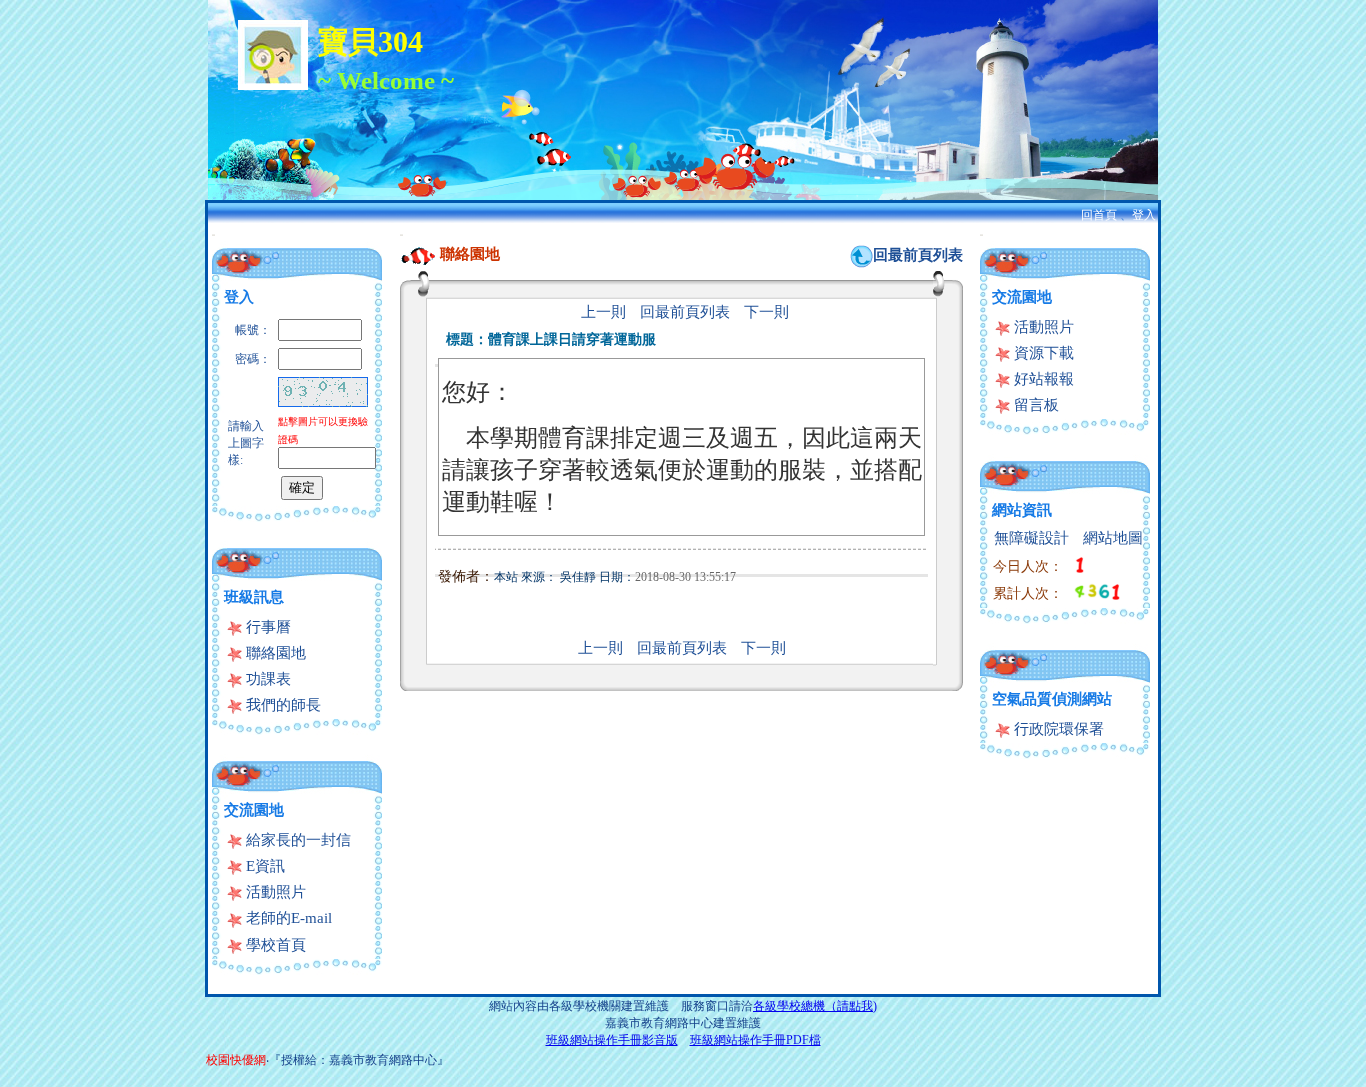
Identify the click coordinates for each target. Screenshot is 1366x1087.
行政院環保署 (1057, 729)
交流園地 (254, 810)
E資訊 (263, 866)
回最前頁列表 (918, 255)
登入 (1144, 215)
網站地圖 (1113, 538)
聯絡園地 (274, 653)
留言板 (1034, 405)
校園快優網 (236, 1060)
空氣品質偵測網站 (1052, 699)
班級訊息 (254, 597)
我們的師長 (281, 705)
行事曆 (266, 627)
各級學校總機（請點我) (815, 1006)
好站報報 (1042, 379)
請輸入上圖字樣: (246, 443)
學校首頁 (274, 945)
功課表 (266, 679)
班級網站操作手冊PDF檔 (755, 1040)
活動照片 (274, 892)
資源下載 (1042, 353)
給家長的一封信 (296, 840)
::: (213, 234)
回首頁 (1099, 215)
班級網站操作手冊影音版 (612, 1040)
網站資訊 (1022, 510)
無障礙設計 (1031, 538)
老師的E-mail (287, 918)
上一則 (603, 312)
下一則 (766, 312)
